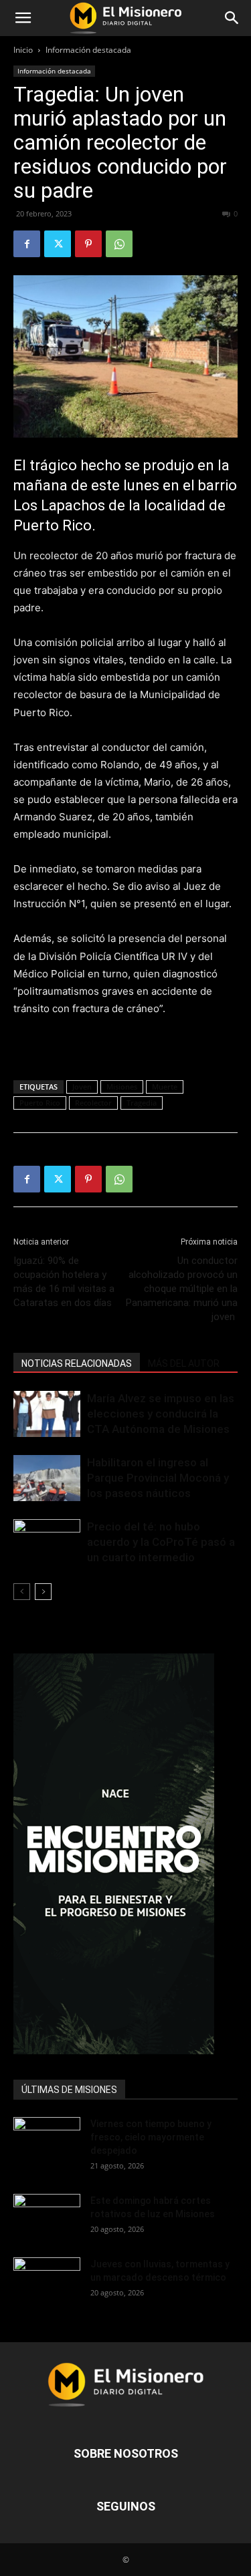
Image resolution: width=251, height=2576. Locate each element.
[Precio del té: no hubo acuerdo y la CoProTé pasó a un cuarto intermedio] (47, 1542)
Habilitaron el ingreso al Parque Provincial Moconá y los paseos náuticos (158, 1478)
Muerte (165, 1087)
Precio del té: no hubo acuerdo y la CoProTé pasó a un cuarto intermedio (161, 1542)
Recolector (93, 1103)
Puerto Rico (40, 1103)
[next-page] (43, 1592)
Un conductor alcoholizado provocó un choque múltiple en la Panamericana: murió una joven (182, 1289)
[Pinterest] (88, 244)
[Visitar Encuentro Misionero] (125, 1854)
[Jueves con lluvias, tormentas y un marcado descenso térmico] (47, 2280)
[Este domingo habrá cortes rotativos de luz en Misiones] (47, 2213)
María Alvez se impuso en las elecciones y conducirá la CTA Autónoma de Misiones (161, 1414)
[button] (23, 18)
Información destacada (88, 50)
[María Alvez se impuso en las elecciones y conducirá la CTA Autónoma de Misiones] (47, 1414)
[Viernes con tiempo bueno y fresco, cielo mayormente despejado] (47, 2140)
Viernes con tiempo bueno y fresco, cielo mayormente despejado (151, 2137)
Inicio (23, 50)
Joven (82, 1087)
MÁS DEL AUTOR (184, 1363)
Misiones (122, 1087)
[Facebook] (27, 244)
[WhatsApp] (119, 244)
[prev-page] (22, 1592)
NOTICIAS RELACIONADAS (77, 1363)
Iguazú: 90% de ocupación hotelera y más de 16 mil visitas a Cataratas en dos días (64, 1282)
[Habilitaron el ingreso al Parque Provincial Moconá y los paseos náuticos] (47, 1478)
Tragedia (142, 1103)
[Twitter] (58, 244)
